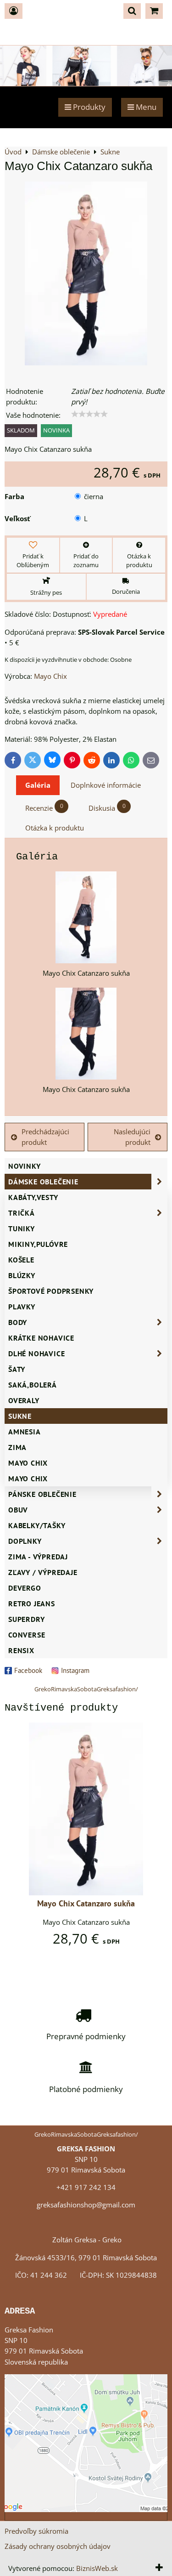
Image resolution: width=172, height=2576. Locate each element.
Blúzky (22, 1275)
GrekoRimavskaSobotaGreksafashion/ (86, 1689)
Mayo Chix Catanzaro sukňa (86, 1903)
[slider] (89, 414)
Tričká (22, 1213)
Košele (21, 1260)
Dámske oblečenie (43, 1182)
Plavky (22, 1307)
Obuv (18, 1510)
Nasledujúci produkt (132, 1137)
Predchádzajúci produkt (45, 1137)
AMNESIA (25, 1432)
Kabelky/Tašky (37, 1525)
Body (18, 1322)
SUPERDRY (26, 1619)
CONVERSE (27, 1635)
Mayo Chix (28, 1463)
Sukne (20, 1416)
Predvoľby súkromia (36, 2531)
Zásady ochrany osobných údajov (58, 2546)
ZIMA (17, 1447)
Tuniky (22, 1228)
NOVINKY (25, 1166)
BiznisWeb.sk (97, 2568)
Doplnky (25, 1541)
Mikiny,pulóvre (38, 1244)
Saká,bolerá (33, 1385)
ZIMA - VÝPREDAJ (38, 1557)
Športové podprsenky (51, 1291)
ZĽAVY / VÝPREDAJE (43, 1572)
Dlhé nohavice (36, 1353)
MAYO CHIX (28, 1478)
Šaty (17, 1369)
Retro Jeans (32, 1604)
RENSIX (21, 1650)
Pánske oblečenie (42, 1494)
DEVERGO (25, 1588)
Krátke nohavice (41, 1338)
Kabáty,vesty (33, 1197)
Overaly (24, 1400)
